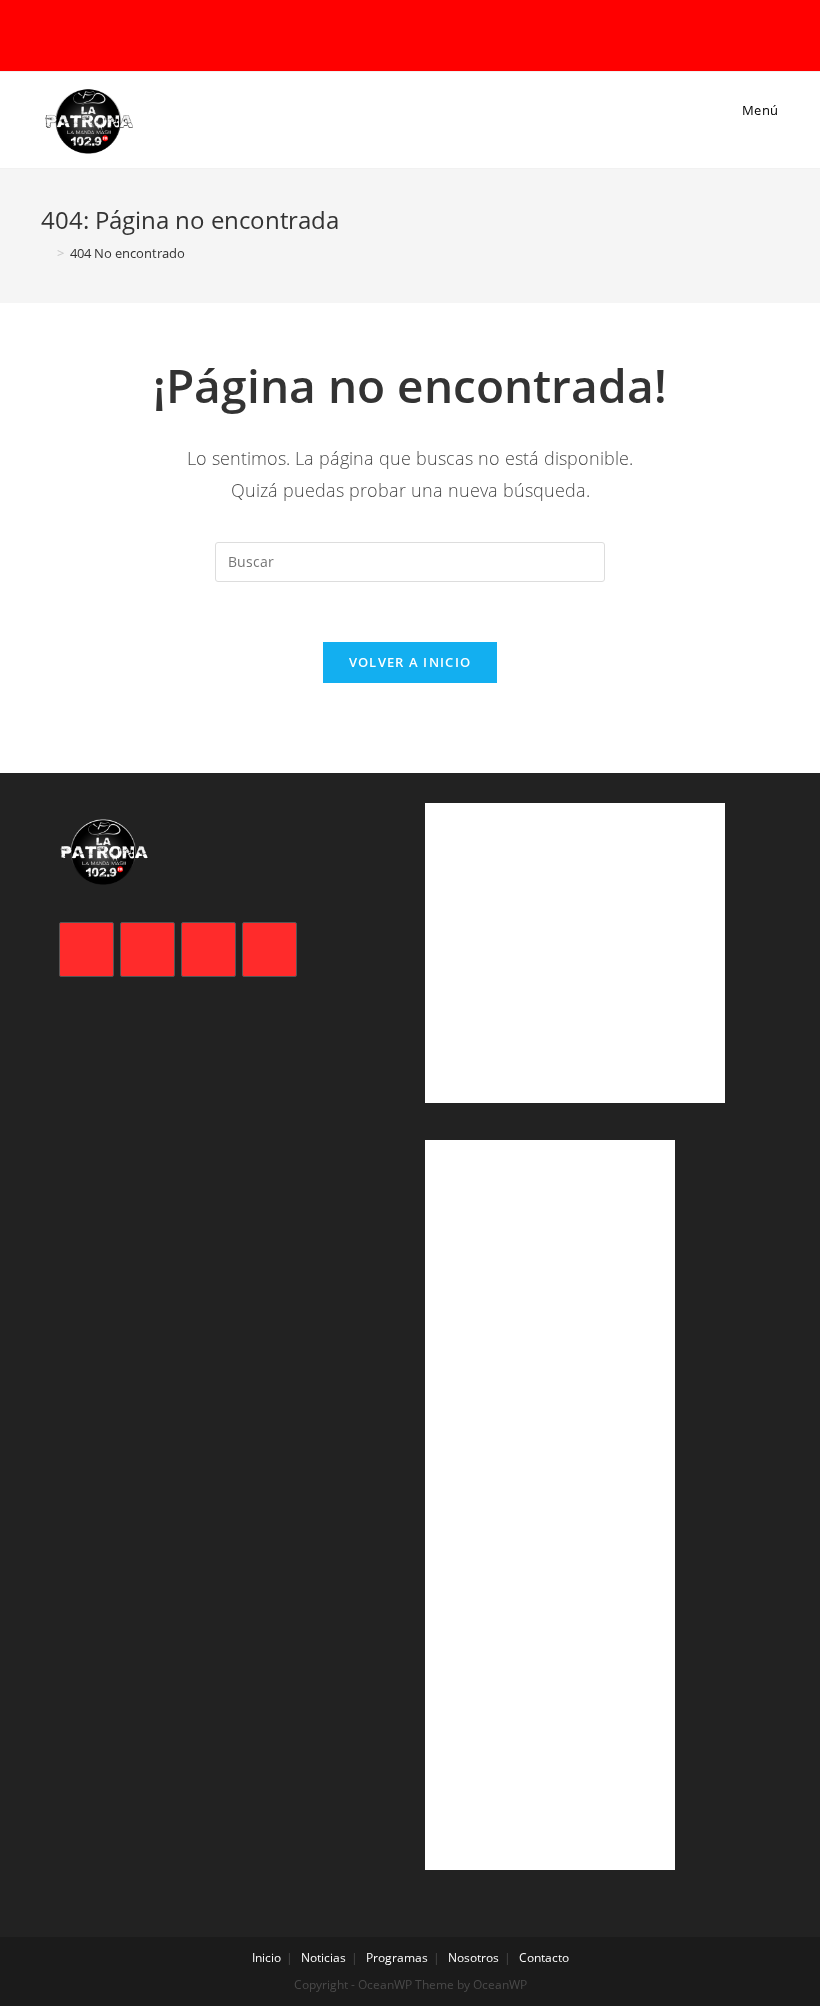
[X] (86, 949)
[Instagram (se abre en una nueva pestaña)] (416, 33)
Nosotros (473, 1957)
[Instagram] (208, 949)
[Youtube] (269, 949)
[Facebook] (147, 949)
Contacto (544, 1957)
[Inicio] (46, 253)
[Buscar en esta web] (410, 560)
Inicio (266, 1957)
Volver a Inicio (410, 662)
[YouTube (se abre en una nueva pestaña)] (444, 33)
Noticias (323, 1957)
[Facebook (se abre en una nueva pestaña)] (388, 33)
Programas (397, 1957)
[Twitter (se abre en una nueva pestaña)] (363, 33)
